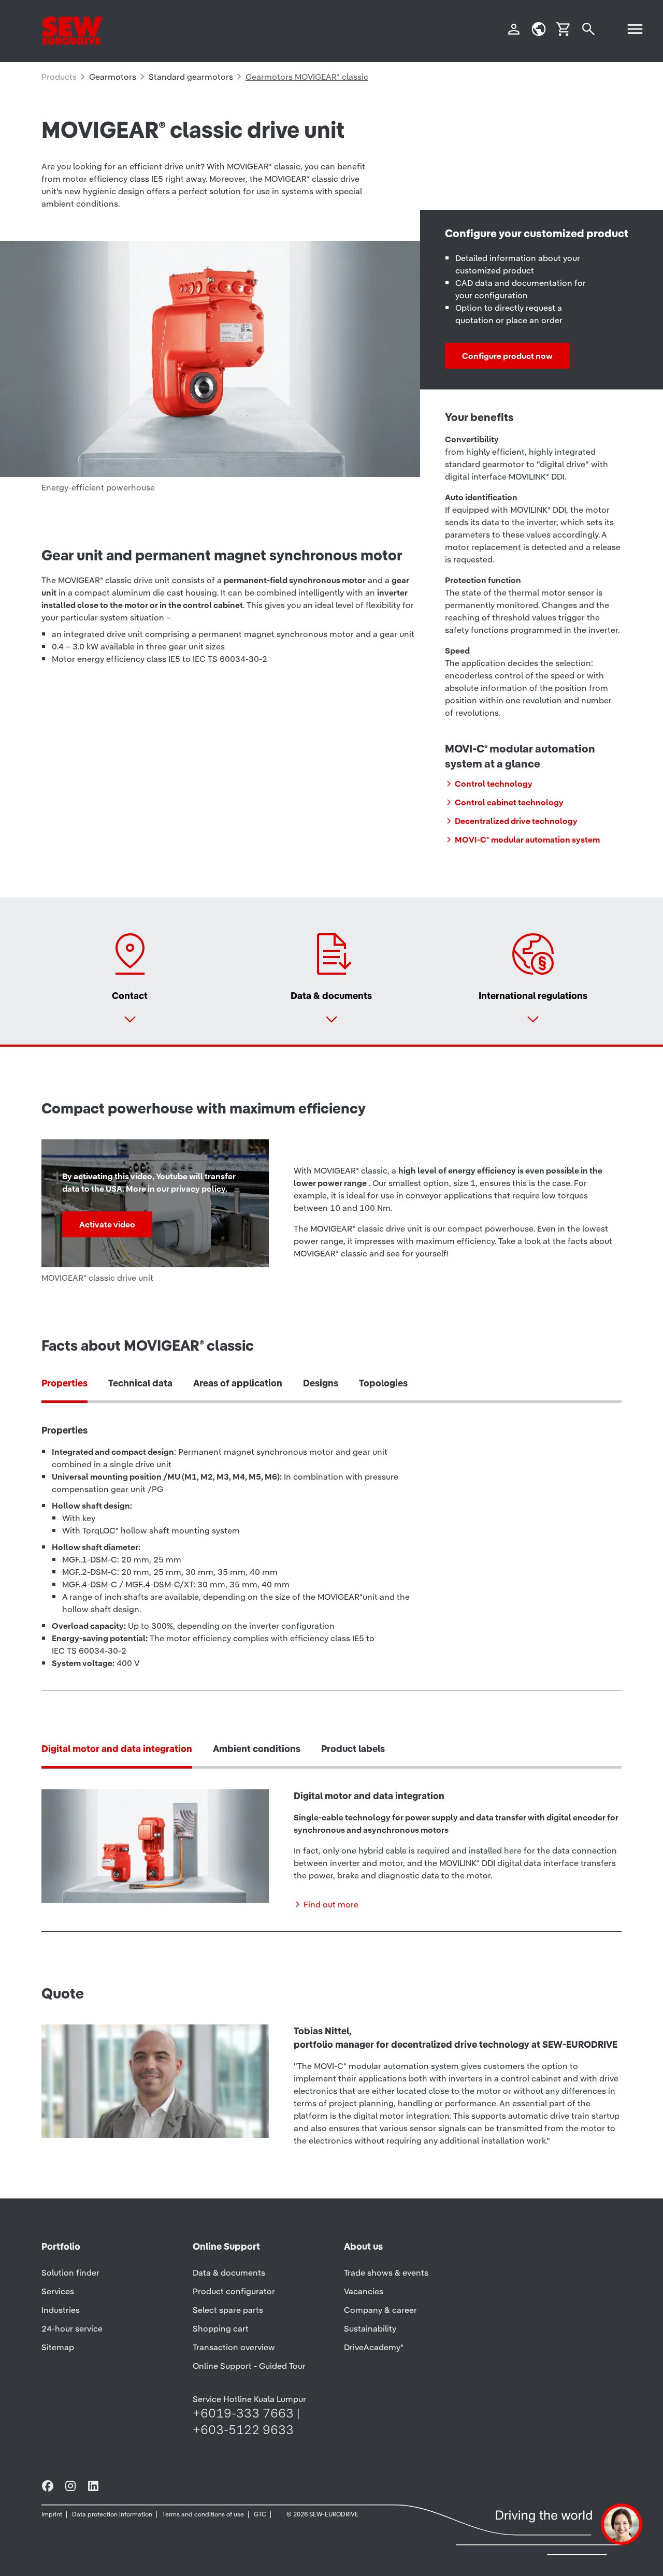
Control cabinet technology (509, 802)
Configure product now (507, 356)
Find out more (331, 1904)
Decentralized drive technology (516, 821)
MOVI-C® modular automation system (527, 840)
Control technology (494, 784)
